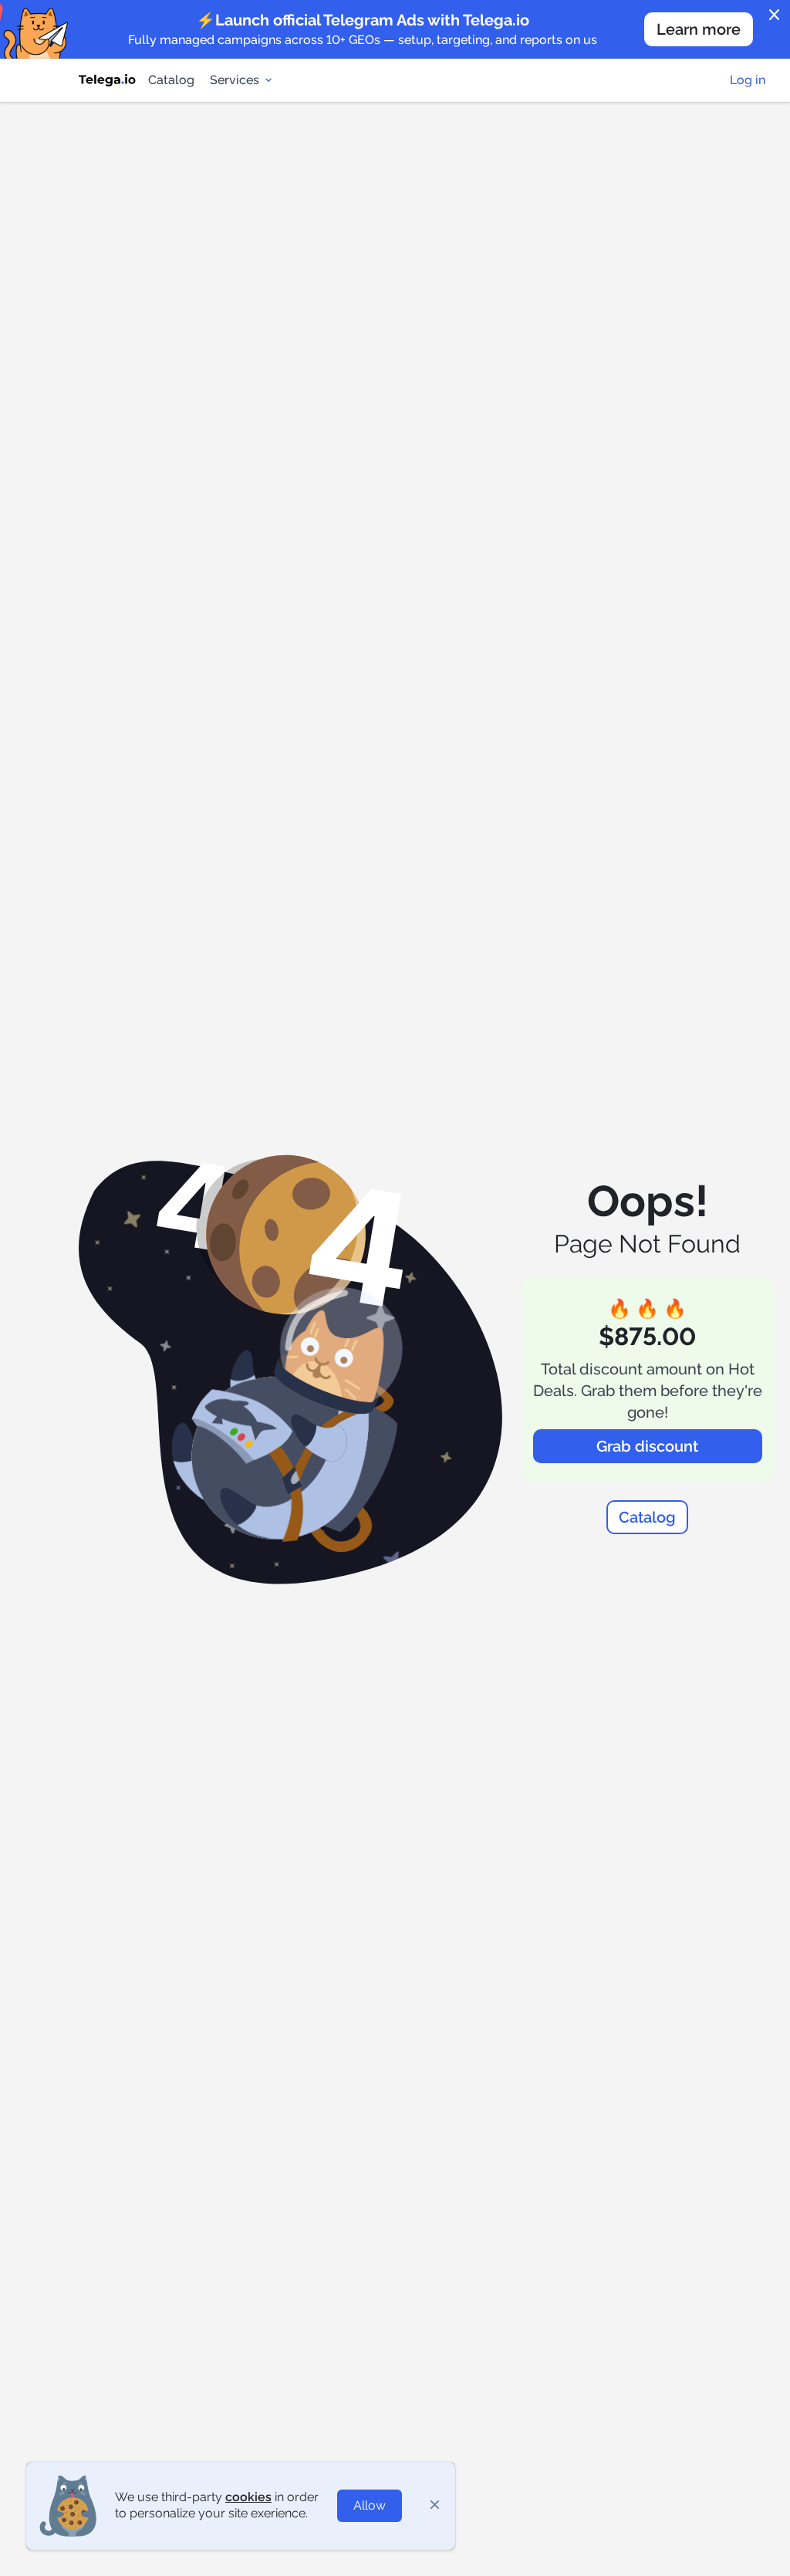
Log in (748, 80)
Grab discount (647, 1446)
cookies (248, 2497)
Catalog (171, 80)
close (775, 15)
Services (235, 80)
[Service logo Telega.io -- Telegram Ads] (107, 80)
